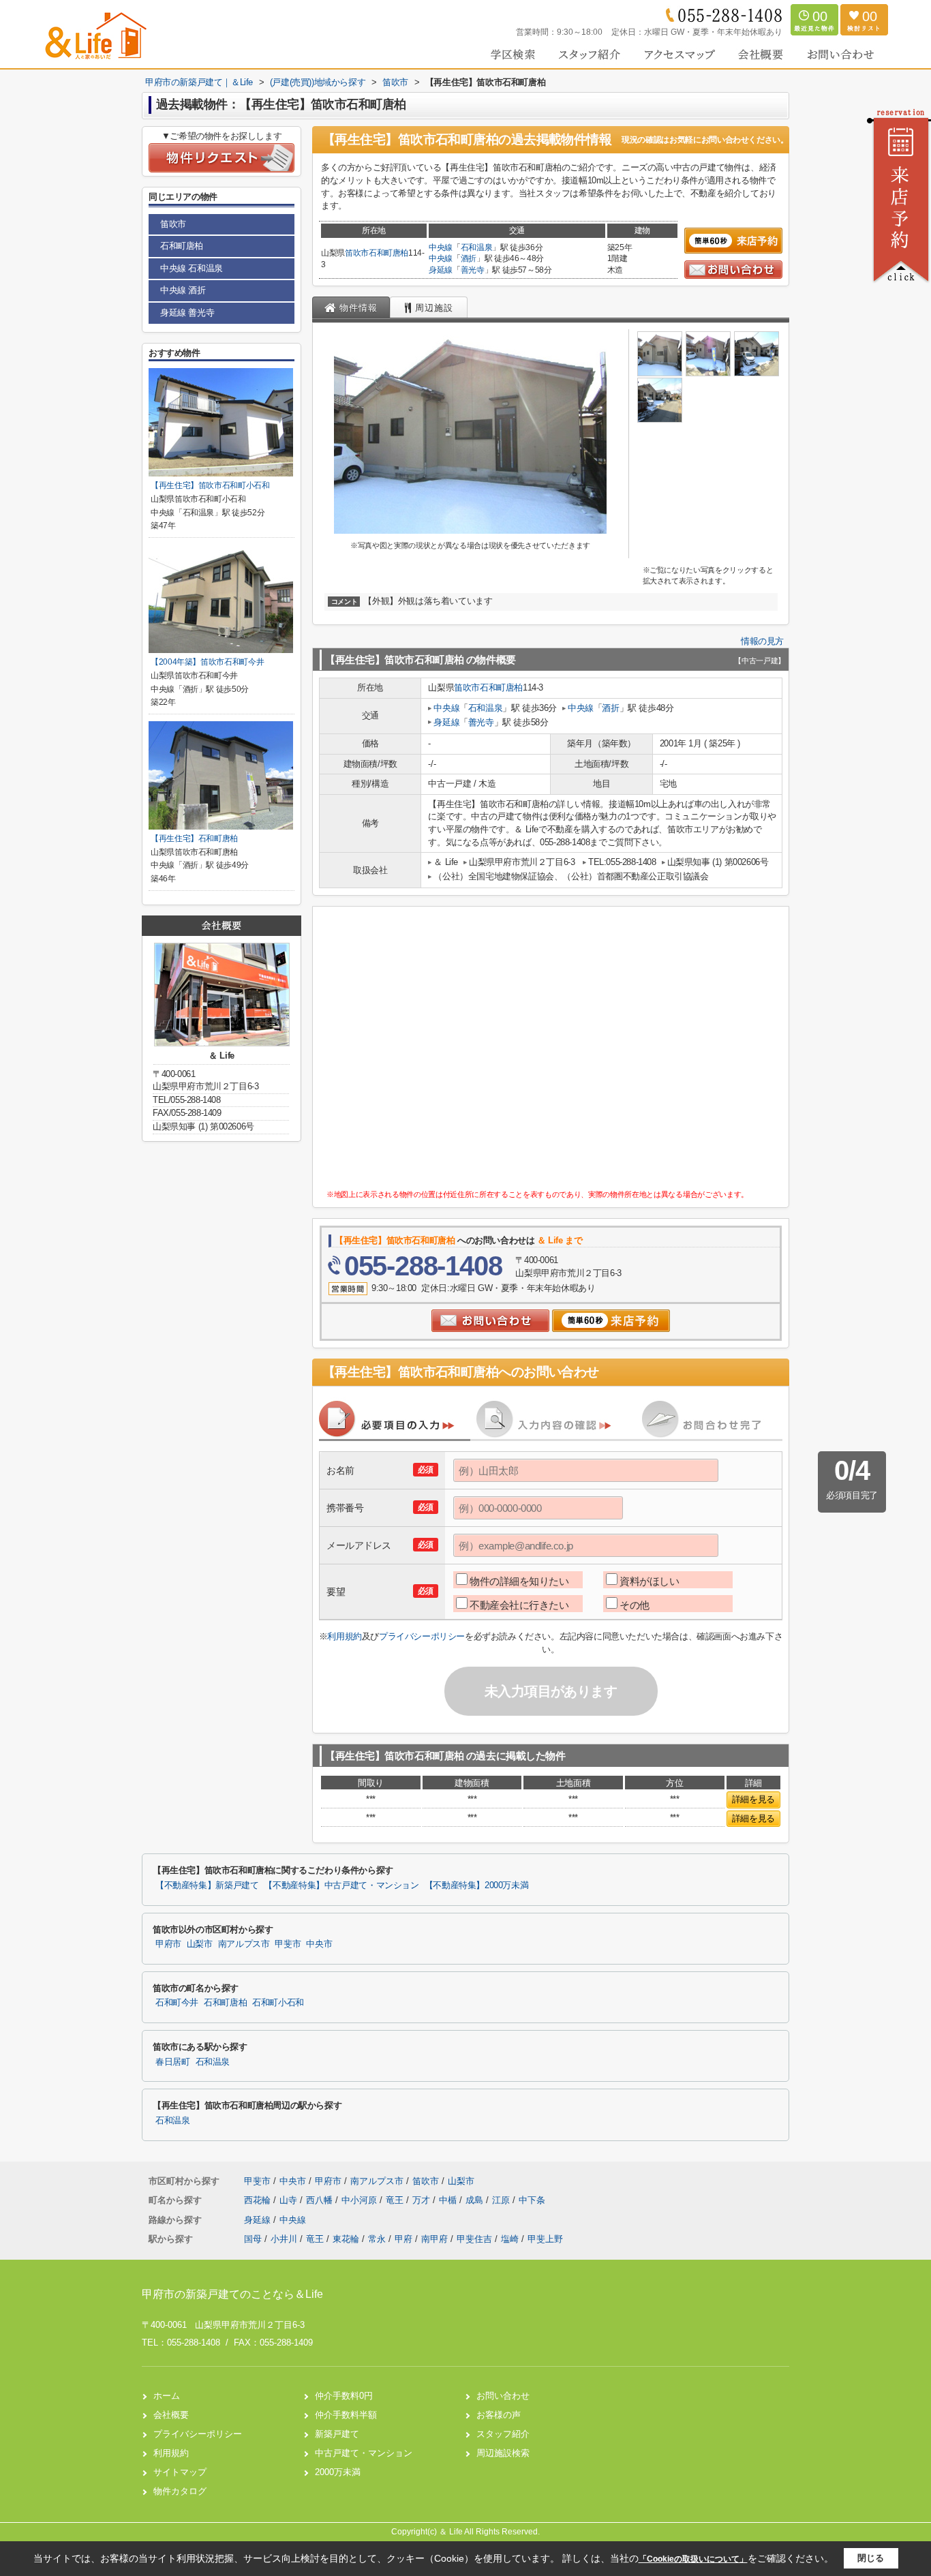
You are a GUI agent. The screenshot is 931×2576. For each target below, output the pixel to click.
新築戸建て (337, 2434)
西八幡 (321, 2200)
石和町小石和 (278, 2003)
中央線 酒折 (183, 290)
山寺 (290, 2200)
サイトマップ (180, 2472)
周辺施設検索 (503, 2453)
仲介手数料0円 (344, 2396)
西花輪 (259, 2200)
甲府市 (168, 1944)
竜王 (396, 2200)
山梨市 (200, 1944)
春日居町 (173, 2062)
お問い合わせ (503, 2396)
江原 (502, 2200)
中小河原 (361, 2200)
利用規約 (344, 1636)
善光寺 (473, 270)
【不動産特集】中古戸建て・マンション (341, 1885)
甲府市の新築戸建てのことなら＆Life (232, 2294)
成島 (476, 2200)
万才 (423, 2200)
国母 (253, 2239)
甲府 (403, 2239)
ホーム (167, 2396)
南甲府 (434, 2239)
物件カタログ (180, 2491)
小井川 (284, 2239)
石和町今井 (177, 2003)
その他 (635, 1605)
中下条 (532, 2200)
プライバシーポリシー (422, 1636)
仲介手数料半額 (346, 2415)
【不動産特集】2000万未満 (477, 1885)
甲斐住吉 (474, 2239)
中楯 (449, 2200)
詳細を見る (753, 1799)
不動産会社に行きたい (519, 1605)
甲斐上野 (545, 2239)
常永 (377, 2239)
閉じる (871, 2558)
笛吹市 (357, 253)
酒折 (469, 258)
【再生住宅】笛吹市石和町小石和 (210, 485)
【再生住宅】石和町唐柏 (194, 838)
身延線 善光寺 (187, 313)
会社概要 (171, 2415)
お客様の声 (499, 2415)
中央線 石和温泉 (192, 268)
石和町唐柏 (388, 253)
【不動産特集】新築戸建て (207, 1885)
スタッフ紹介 (503, 2434)
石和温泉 (477, 247)
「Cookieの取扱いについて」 (693, 2559)
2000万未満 (338, 2472)
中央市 (319, 1944)
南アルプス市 (244, 1944)
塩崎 (510, 2239)
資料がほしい (649, 1581)
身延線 (441, 270)
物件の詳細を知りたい (519, 1581)
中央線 (441, 247)
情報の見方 (762, 641)
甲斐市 (288, 1944)
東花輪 (346, 2239)
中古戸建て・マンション (364, 2453)
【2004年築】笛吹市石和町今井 (207, 662)
